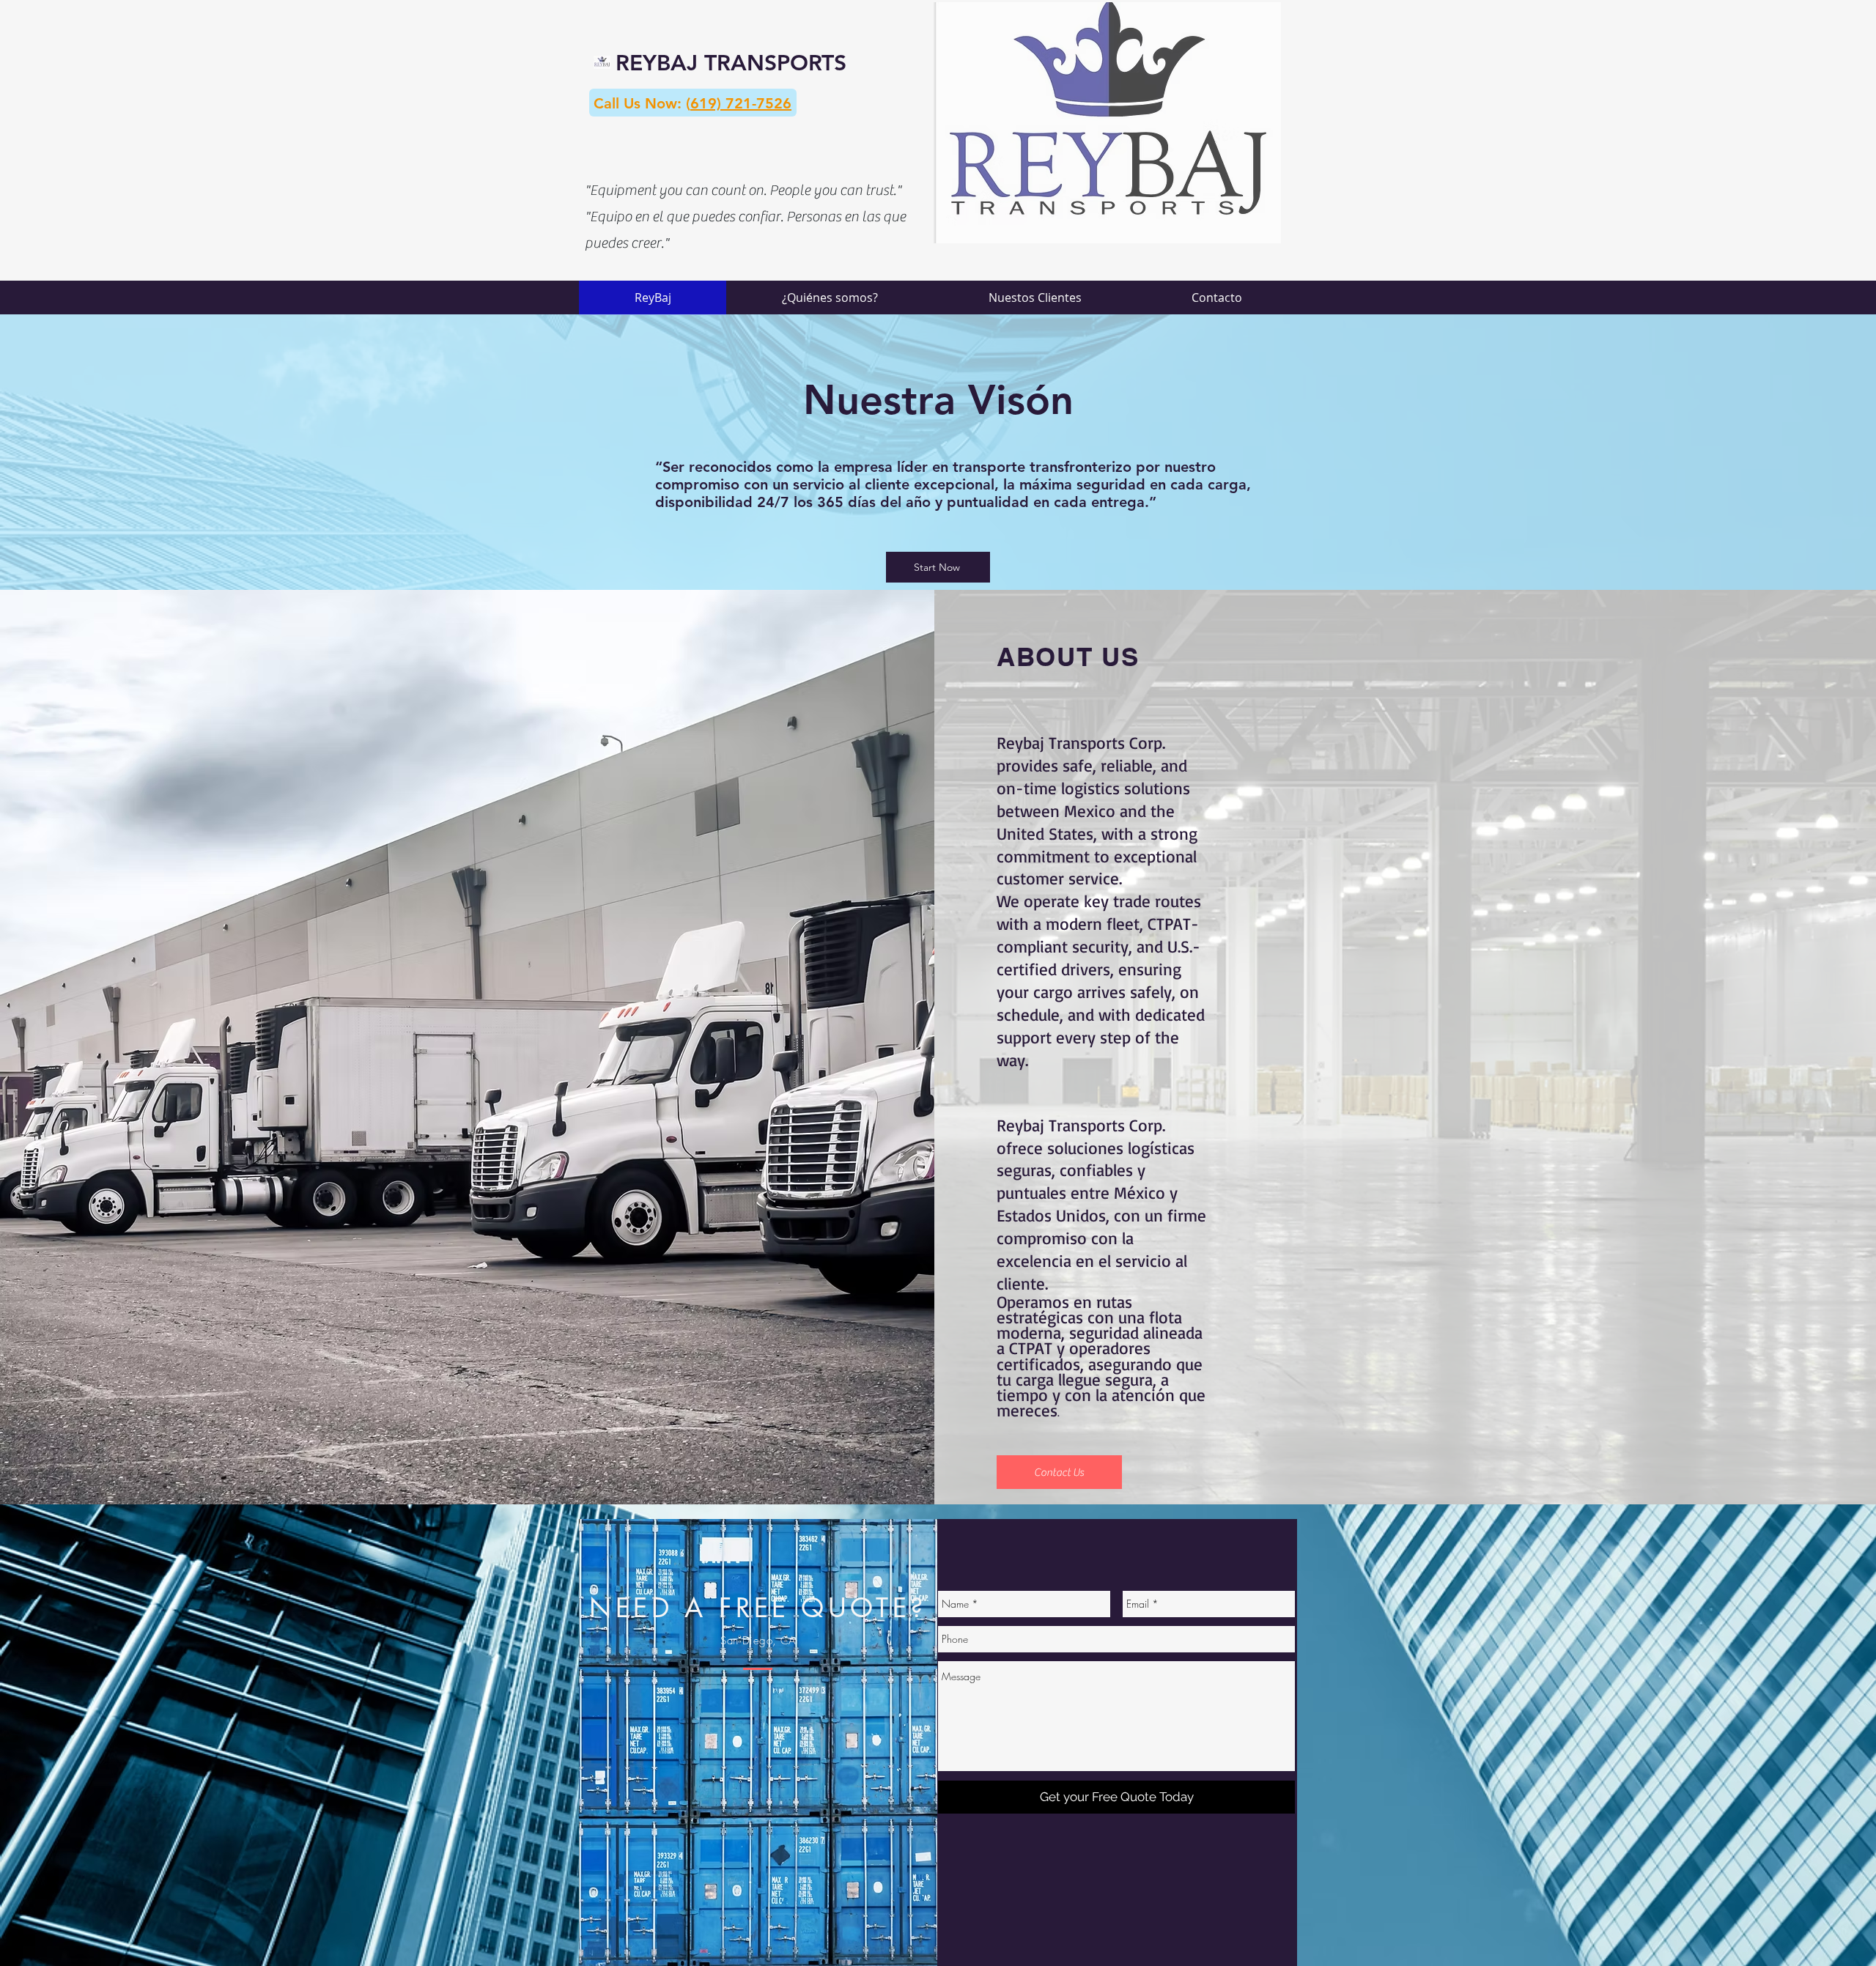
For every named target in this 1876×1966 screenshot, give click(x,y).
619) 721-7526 (741, 103)
